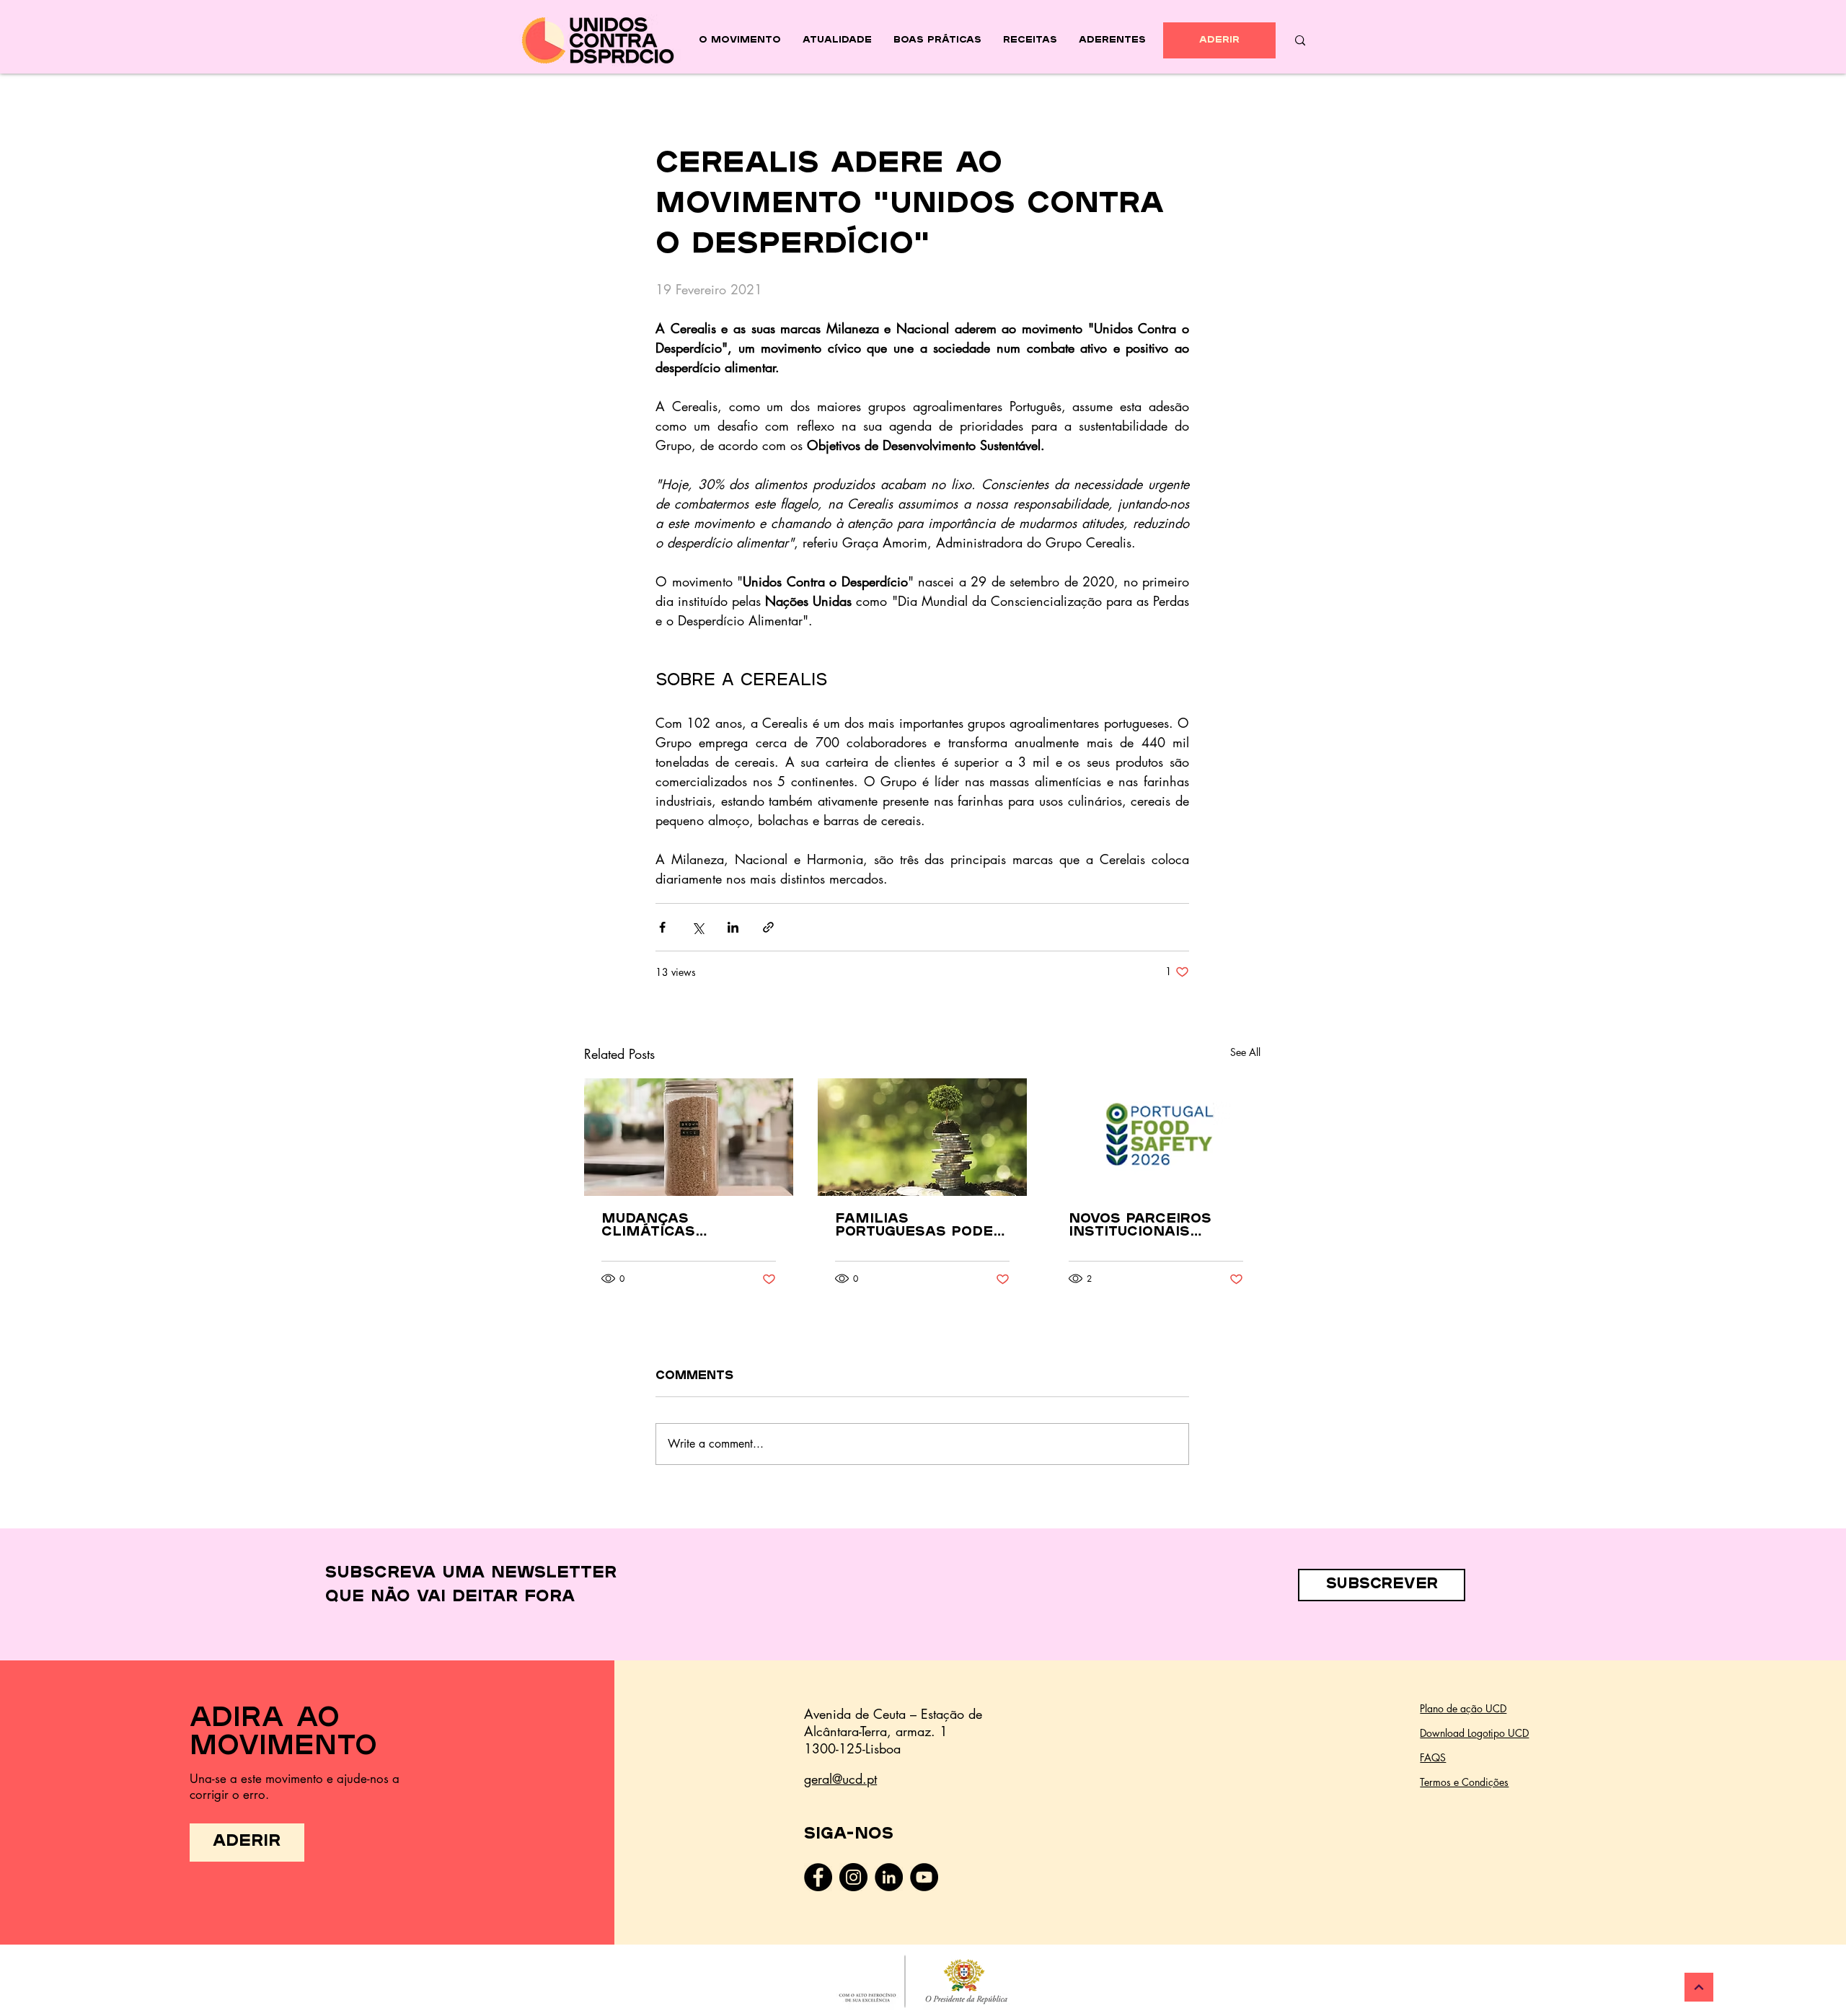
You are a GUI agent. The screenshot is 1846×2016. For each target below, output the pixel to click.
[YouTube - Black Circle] (924, 1877)
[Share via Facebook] (662, 927)
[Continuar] (1699, 1987)
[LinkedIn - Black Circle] (889, 1877)
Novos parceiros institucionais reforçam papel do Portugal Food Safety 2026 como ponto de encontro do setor (1153, 1226)
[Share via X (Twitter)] (698, 927)
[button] (1382, 1585)
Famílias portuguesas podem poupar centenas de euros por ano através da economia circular (921, 1226)
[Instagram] (853, 1877)
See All (1245, 1052)
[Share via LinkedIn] (733, 927)
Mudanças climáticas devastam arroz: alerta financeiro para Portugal (681, 1226)
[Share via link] (768, 927)
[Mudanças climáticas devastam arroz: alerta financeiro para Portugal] (689, 1137)
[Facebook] (818, 1877)
